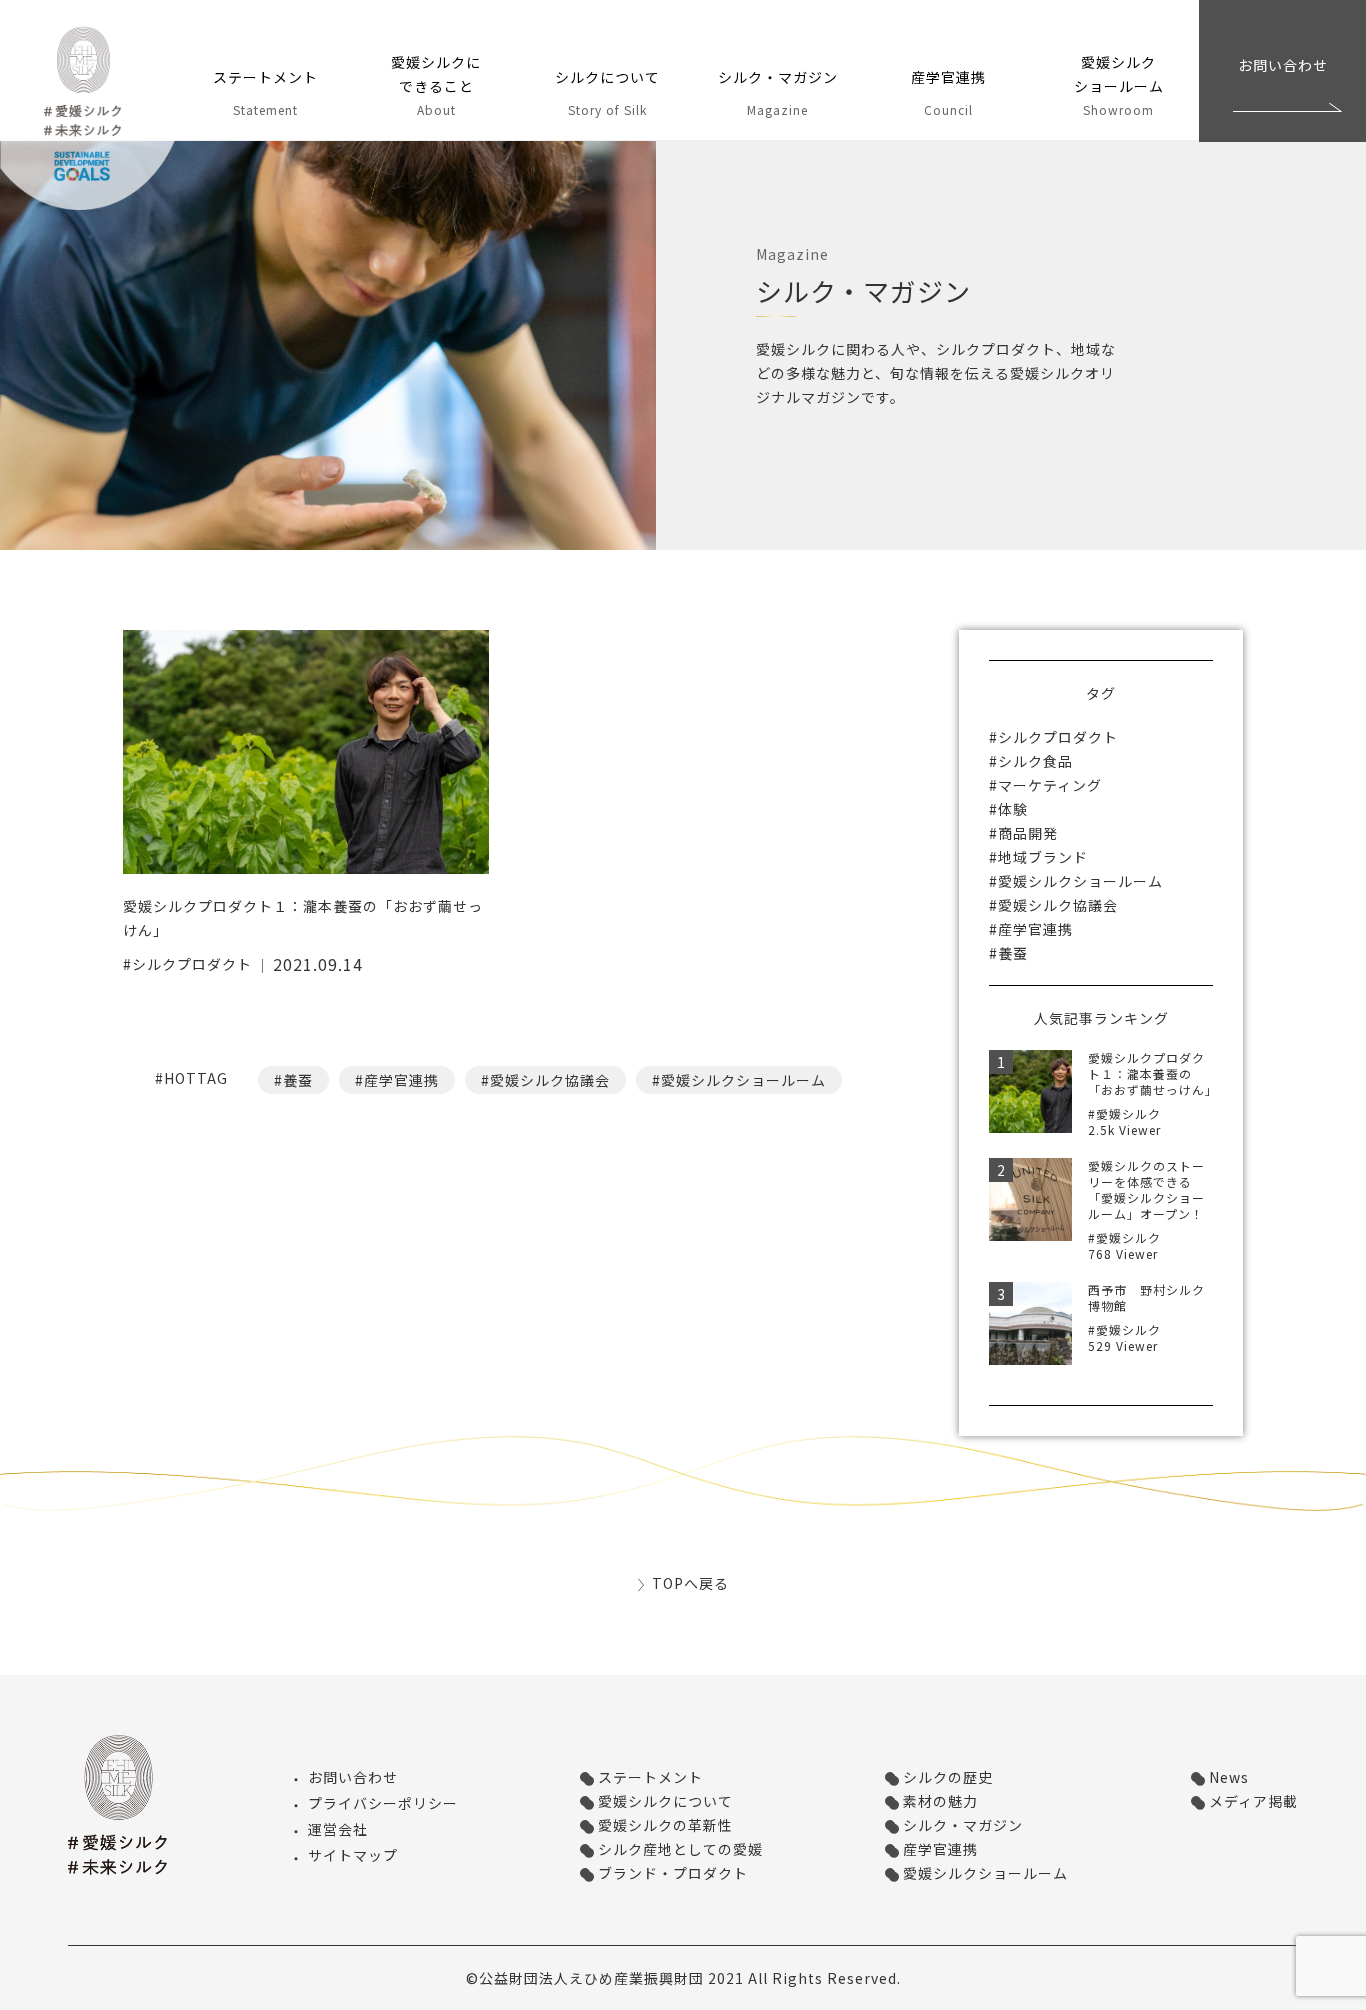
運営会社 (338, 1829)
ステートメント (650, 1777)
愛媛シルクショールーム (743, 1080)
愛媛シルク (93, 120)
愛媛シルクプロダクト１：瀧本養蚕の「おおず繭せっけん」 (1153, 1073)
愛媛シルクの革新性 (665, 1825)
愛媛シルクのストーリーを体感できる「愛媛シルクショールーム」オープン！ (1146, 1189)
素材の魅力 (940, 1801)
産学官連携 (401, 1080)
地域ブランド (1043, 857)
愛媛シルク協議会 (550, 1080)
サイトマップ (353, 1855)
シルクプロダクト (192, 964)
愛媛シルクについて (665, 1801)
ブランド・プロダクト (673, 1873)
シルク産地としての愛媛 (680, 1849)
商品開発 (1028, 833)
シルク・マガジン (963, 1825)
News (1229, 1777)
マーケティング (1050, 785)
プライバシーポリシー (383, 1803)
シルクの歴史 (948, 1777)
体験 (1013, 809)
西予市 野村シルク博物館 (1146, 1297)
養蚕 (298, 1080)
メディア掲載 (1253, 1801)
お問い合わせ (1283, 65)
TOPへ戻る (690, 1583)
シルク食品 (1035, 761)
